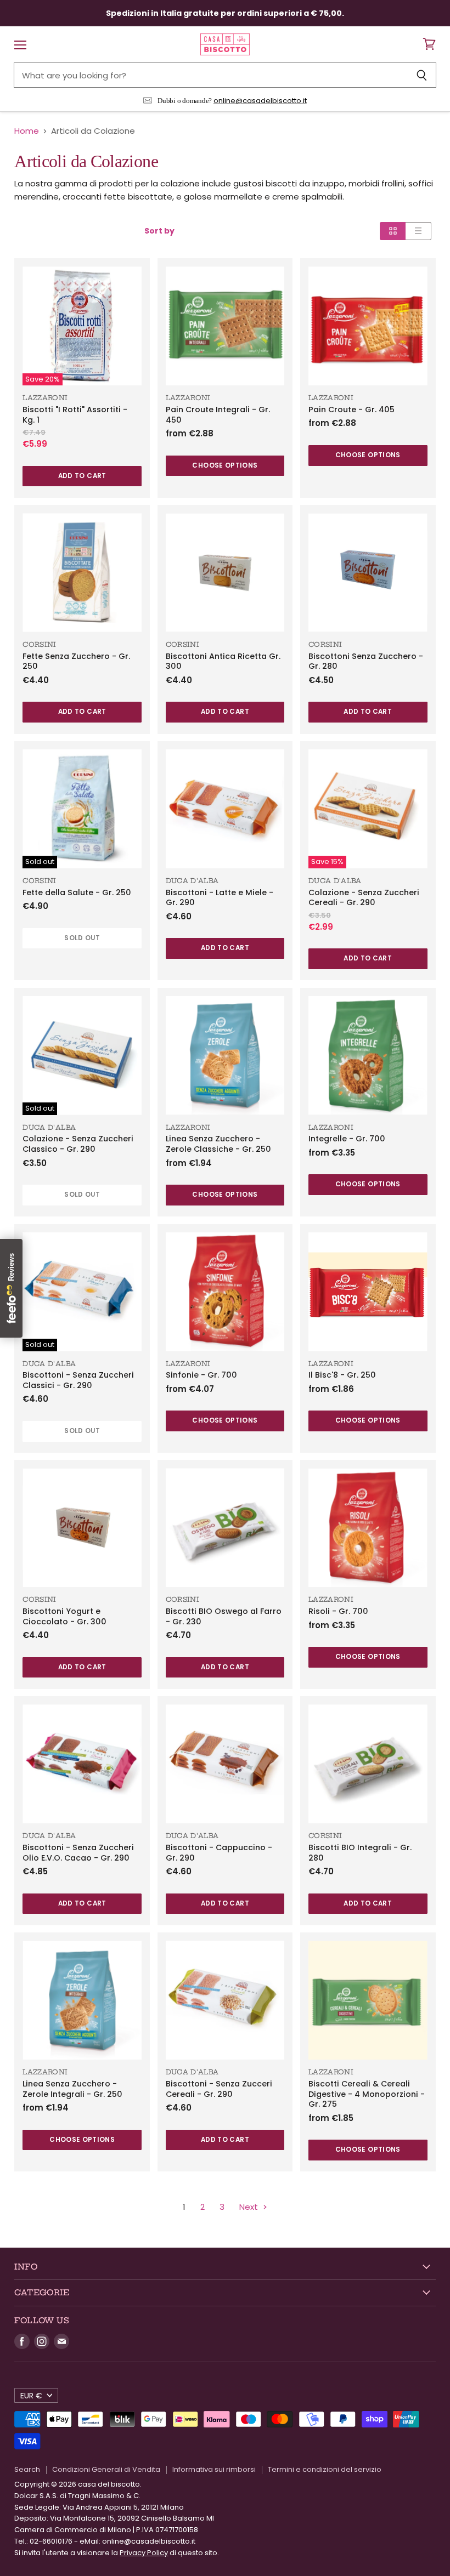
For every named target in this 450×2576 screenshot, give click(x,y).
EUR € (31, 2396)
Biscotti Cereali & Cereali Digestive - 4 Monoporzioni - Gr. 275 (367, 2094)
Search (27, 2469)
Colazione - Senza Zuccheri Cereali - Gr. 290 (364, 898)
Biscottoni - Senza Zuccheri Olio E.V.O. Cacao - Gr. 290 (78, 1853)
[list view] (418, 231)
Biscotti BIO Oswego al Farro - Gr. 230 (224, 1616)
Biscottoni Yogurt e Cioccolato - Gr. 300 (64, 1616)
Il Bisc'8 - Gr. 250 (342, 1375)
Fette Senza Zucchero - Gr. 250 (76, 661)
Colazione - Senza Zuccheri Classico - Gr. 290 (78, 1144)
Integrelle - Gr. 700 (347, 1139)
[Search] (422, 75)
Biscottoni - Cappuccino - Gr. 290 (219, 1853)
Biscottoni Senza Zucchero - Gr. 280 (366, 661)
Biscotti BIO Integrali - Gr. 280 (360, 1853)
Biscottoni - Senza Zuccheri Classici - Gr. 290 (78, 1380)
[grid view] (393, 231)
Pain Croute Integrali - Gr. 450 (218, 415)
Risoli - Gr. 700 (338, 1611)
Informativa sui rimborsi (214, 2469)
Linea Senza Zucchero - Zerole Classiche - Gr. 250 (218, 1144)
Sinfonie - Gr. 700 (201, 1375)
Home (27, 131)
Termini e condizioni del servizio (325, 2469)
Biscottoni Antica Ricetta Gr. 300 (223, 661)
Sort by (159, 231)
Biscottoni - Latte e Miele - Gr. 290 (220, 898)
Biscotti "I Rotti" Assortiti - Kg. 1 (75, 415)
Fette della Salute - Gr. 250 (77, 892)
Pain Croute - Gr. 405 (351, 410)
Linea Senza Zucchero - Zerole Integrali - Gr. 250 (72, 2089)
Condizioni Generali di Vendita (106, 2469)
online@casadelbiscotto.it (260, 101)
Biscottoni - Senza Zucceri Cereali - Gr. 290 (219, 2089)
